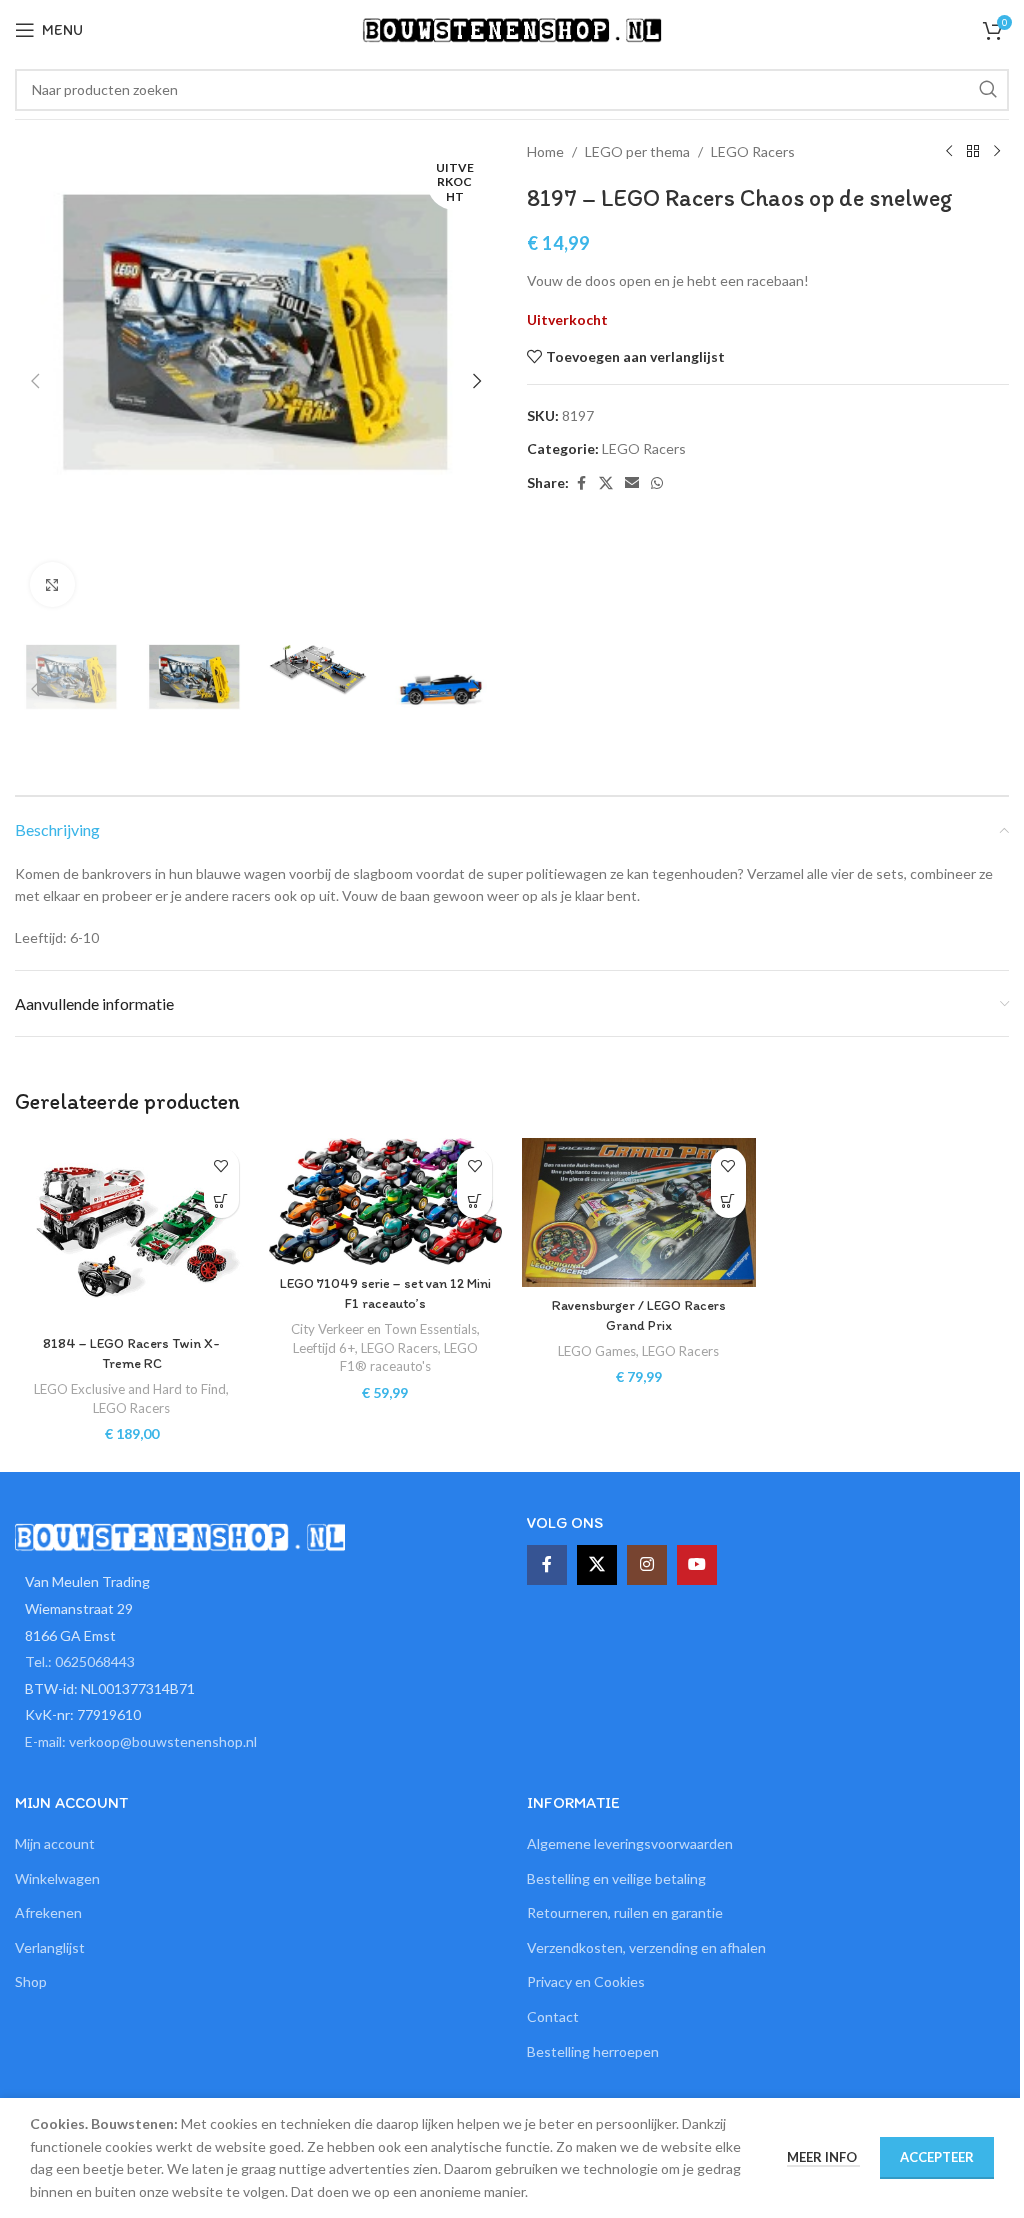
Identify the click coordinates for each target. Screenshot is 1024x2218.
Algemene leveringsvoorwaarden (630, 1843)
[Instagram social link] (647, 1565)
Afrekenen (48, 1912)
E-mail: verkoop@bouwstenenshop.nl (141, 1741)
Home (545, 151)
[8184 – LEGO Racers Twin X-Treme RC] (132, 1231)
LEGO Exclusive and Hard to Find (130, 1389)
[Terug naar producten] (973, 152)
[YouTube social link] (697, 1565)
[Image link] (180, 1535)
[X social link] (606, 483)
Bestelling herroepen (593, 2051)
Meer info (823, 2157)
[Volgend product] (997, 152)
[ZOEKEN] (988, 90)
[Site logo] (512, 28)
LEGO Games (597, 1351)
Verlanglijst (50, 1947)
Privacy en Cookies (586, 1981)
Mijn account (55, 1843)
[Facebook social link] (581, 483)
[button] (35, 381)
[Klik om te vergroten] (52, 584)
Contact (553, 2016)
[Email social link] (632, 483)
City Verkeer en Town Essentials (384, 1329)
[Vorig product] (949, 152)
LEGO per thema (637, 151)
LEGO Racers (753, 151)
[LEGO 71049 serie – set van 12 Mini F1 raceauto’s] (386, 1201)
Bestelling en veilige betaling (616, 1878)
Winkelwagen (57, 1878)
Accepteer (937, 2157)
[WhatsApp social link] (657, 483)
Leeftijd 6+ (324, 1348)
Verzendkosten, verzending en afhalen (646, 1947)
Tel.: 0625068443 (80, 1661)
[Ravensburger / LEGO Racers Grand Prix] (639, 1212)
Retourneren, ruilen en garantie (625, 1912)
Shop (31, 1981)
